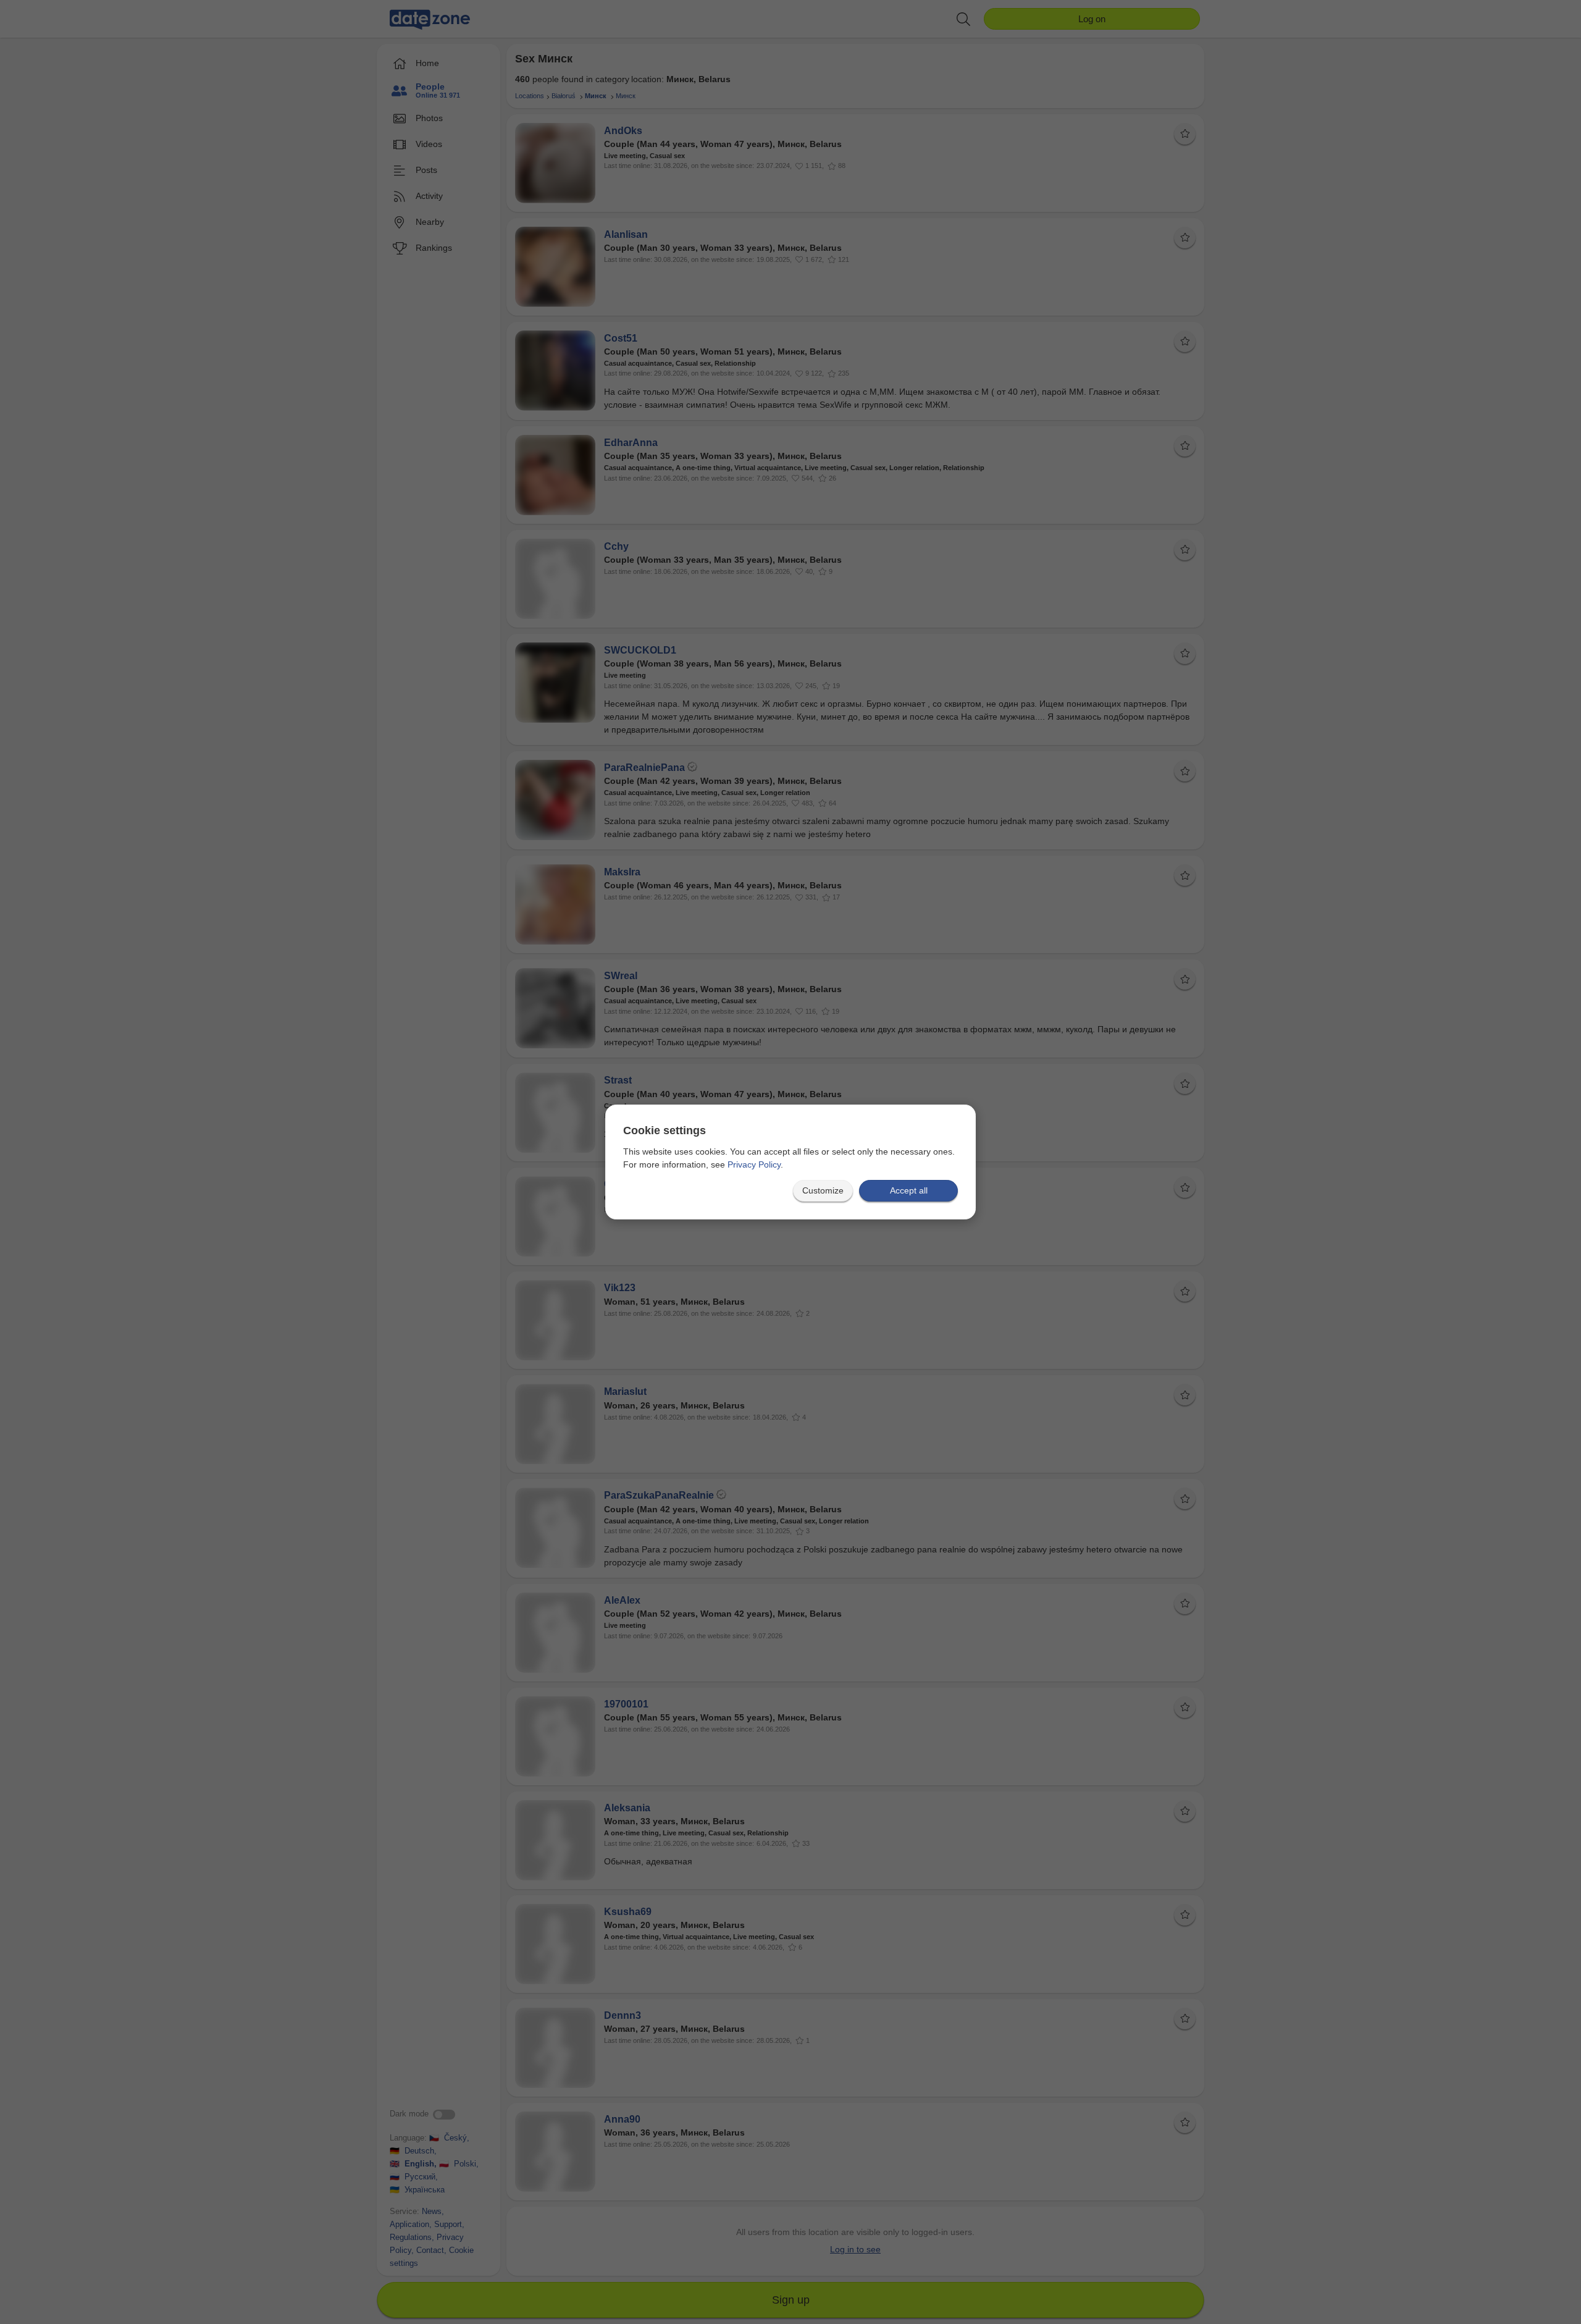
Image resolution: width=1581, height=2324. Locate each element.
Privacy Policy (754, 1164)
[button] (823, 1191)
